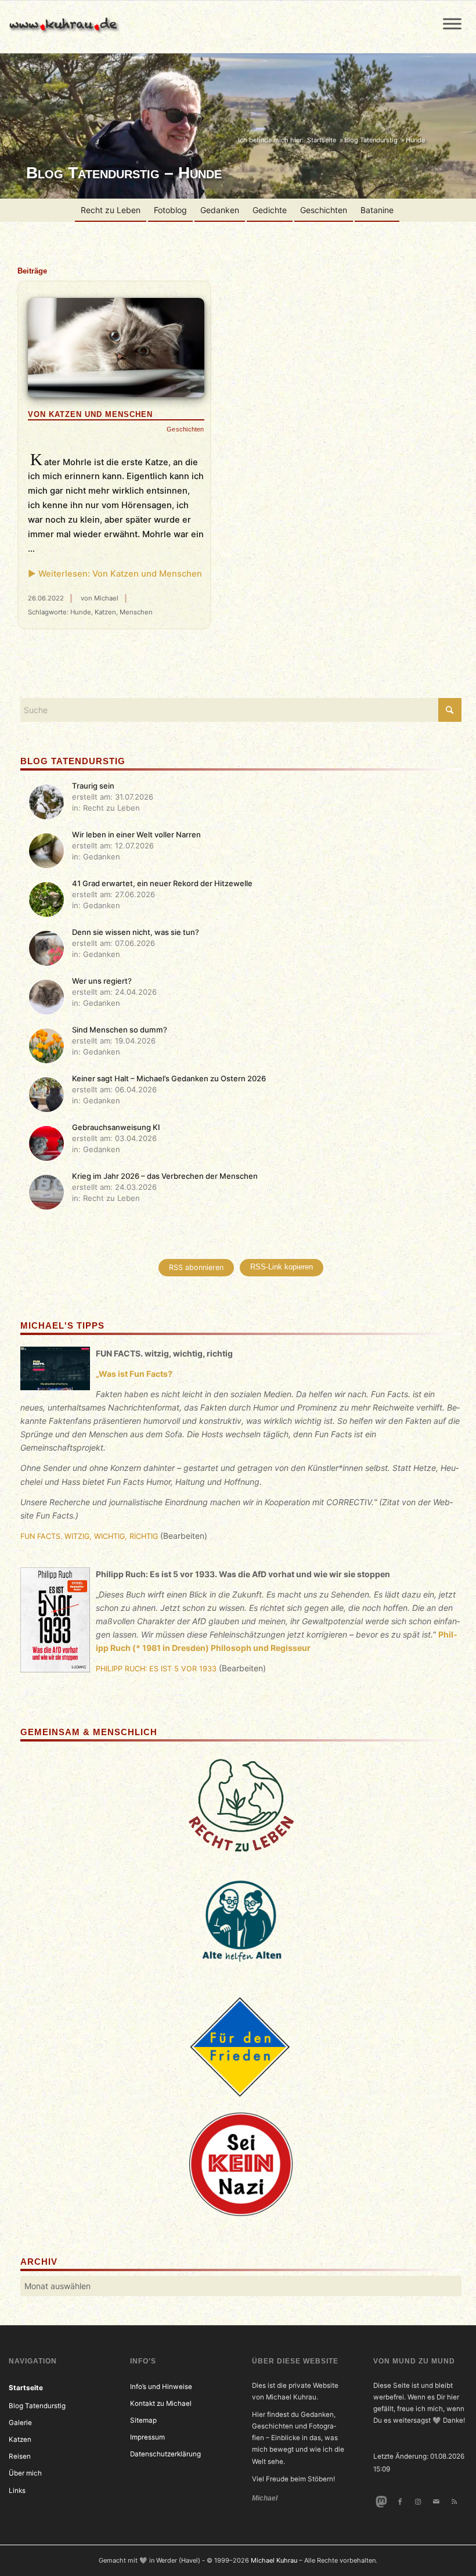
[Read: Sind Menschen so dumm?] (46, 1046)
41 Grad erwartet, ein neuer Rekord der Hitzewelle (162, 883)
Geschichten (324, 210)
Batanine (377, 210)
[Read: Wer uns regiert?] (46, 997)
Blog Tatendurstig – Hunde (124, 173)
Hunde (81, 612)
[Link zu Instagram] (418, 2502)
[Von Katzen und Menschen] (116, 348)
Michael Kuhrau (274, 2560)
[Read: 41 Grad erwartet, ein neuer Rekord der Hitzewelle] (46, 900)
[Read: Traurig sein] (46, 802)
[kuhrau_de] (66, 27)
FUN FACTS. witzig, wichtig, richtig (89, 1536)
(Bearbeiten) (184, 1536)
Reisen (20, 2456)
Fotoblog (170, 210)
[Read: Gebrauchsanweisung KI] (46, 1143)
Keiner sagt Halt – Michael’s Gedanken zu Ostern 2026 (169, 1078)
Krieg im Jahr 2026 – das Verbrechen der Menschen (165, 1176)
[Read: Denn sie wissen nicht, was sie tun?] (46, 948)
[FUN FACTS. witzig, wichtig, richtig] (55, 1370)
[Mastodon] (382, 2502)
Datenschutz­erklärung (165, 2454)
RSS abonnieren (196, 1267)
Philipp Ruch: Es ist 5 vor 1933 (156, 1669)
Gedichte (270, 210)
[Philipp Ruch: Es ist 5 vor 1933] (55, 1622)
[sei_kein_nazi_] (241, 2164)
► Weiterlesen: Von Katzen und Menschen (115, 574)
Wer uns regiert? (102, 981)
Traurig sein (93, 786)
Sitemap (143, 2420)
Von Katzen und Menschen (90, 414)
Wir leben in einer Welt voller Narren (136, 834)
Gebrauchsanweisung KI (116, 1127)
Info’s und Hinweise (161, 2387)
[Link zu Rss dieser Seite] (454, 2502)
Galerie (20, 2423)
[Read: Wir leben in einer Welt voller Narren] (46, 851)
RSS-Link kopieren (282, 1267)
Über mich (25, 2473)
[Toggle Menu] (452, 24)
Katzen (105, 612)
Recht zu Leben (111, 210)
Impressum (147, 2437)
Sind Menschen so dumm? (120, 1030)
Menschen (136, 612)
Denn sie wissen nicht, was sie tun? (136, 932)
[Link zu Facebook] (400, 2502)
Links (17, 2491)
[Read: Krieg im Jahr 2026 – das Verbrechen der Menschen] (46, 1192)
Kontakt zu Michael (161, 2404)
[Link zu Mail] (436, 2502)
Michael (106, 598)
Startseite (26, 2388)
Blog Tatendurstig (37, 2406)
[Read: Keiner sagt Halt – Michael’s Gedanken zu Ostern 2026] (46, 1095)
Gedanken (220, 210)
